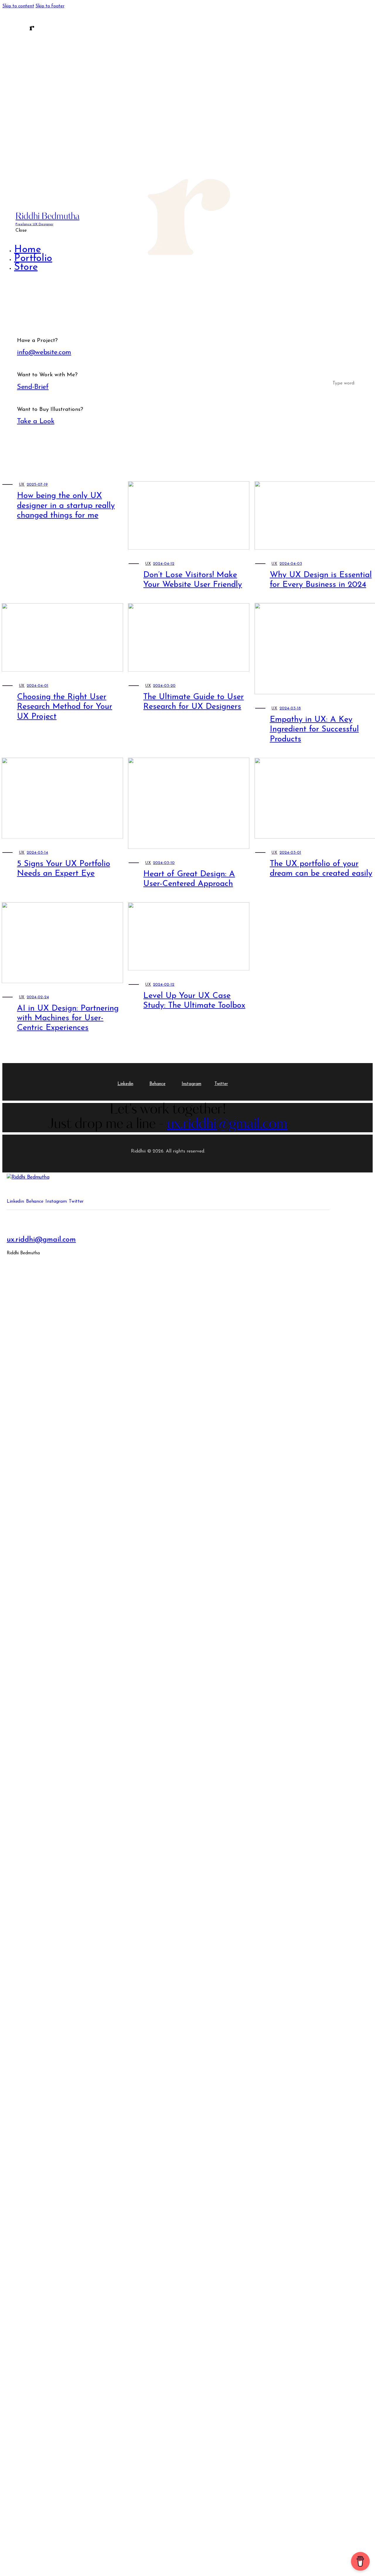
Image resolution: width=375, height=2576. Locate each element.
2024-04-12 (164, 564)
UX (22, 485)
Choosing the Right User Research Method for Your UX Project (65, 707)
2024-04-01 (37, 686)
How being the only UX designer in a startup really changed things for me (66, 506)
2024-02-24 (38, 997)
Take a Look (36, 421)
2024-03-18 (290, 708)
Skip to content (18, 6)
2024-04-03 (291, 564)
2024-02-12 (164, 985)
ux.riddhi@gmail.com (41, 1240)
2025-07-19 (37, 485)
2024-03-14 (37, 853)
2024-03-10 (164, 863)
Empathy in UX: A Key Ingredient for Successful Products (314, 729)
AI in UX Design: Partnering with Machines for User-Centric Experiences (68, 1018)
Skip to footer (50, 6)
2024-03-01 (290, 853)
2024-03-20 (164, 686)
